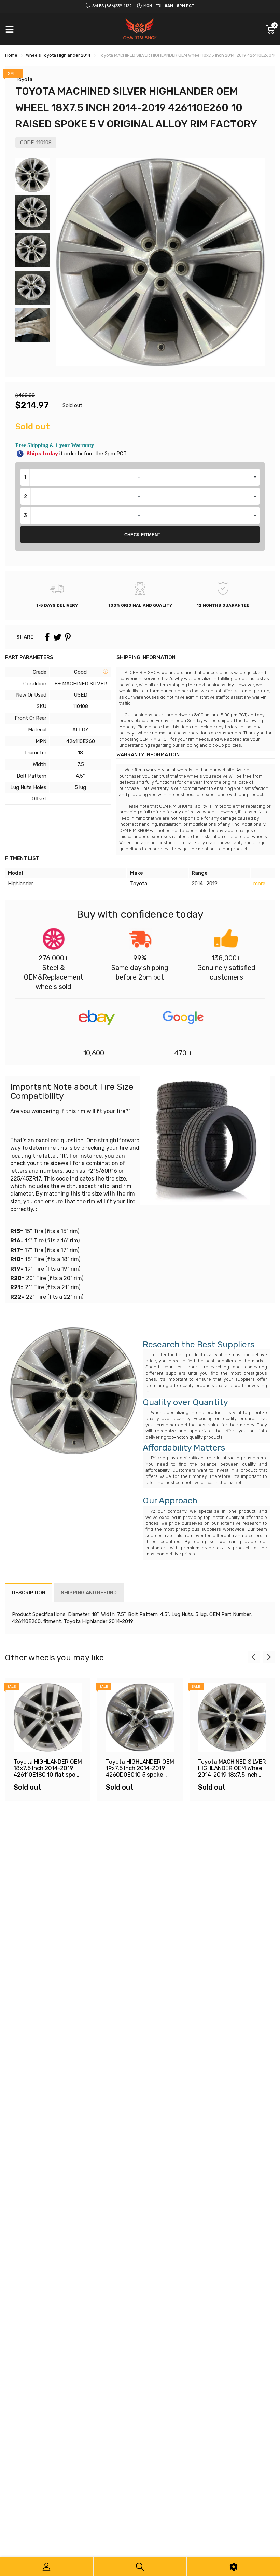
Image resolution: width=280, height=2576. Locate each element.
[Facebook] (47, 637)
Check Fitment (142, 535)
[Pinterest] (68, 637)
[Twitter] (57, 637)
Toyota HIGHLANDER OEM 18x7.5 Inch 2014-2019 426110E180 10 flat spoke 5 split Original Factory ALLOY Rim (48, 1774)
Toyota (24, 79)
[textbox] (140, 477)
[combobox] (140, 477)
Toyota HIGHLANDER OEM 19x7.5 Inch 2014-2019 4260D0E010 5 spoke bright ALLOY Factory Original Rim (140, 1774)
